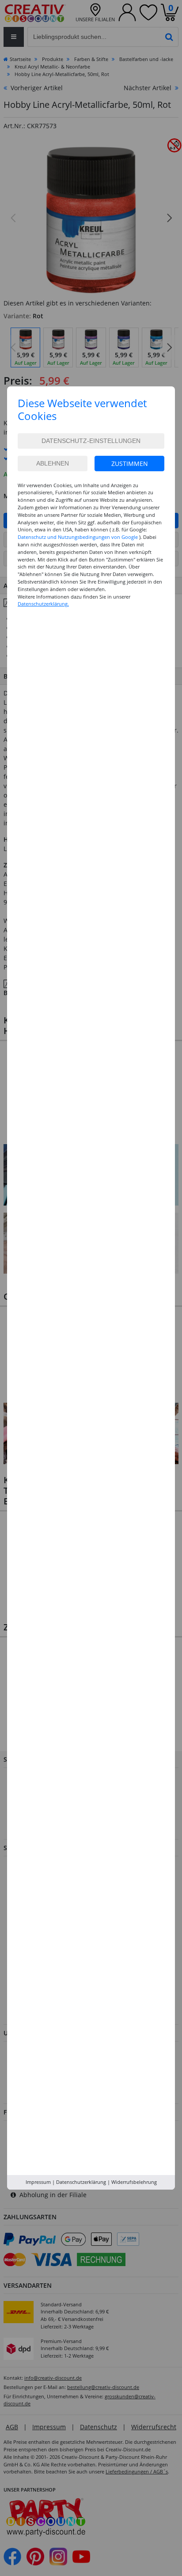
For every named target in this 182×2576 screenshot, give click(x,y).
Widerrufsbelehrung (134, 2182)
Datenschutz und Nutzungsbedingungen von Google (78, 537)
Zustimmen (130, 464)
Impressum (38, 2182)
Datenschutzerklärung (81, 2182)
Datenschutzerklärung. (43, 604)
